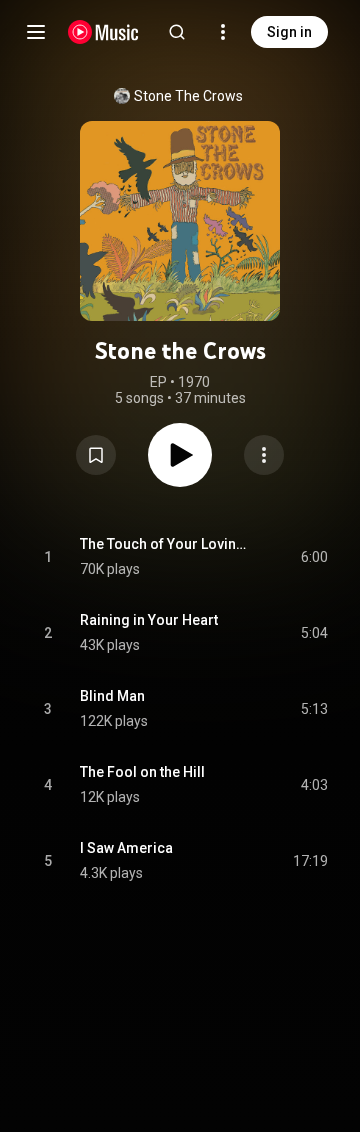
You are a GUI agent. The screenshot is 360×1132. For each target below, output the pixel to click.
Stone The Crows (188, 96)
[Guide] (36, 32)
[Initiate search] (177, 32)
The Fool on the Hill (142, 772)
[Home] (103, 32)
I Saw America (126, 848)
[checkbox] (314, 557)
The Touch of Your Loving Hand (167, 544)
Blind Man (112, 696)
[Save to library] (96, 455)
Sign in (289, 32)
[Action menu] (264, 455)
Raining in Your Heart (149, 620)
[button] (96, 455)
